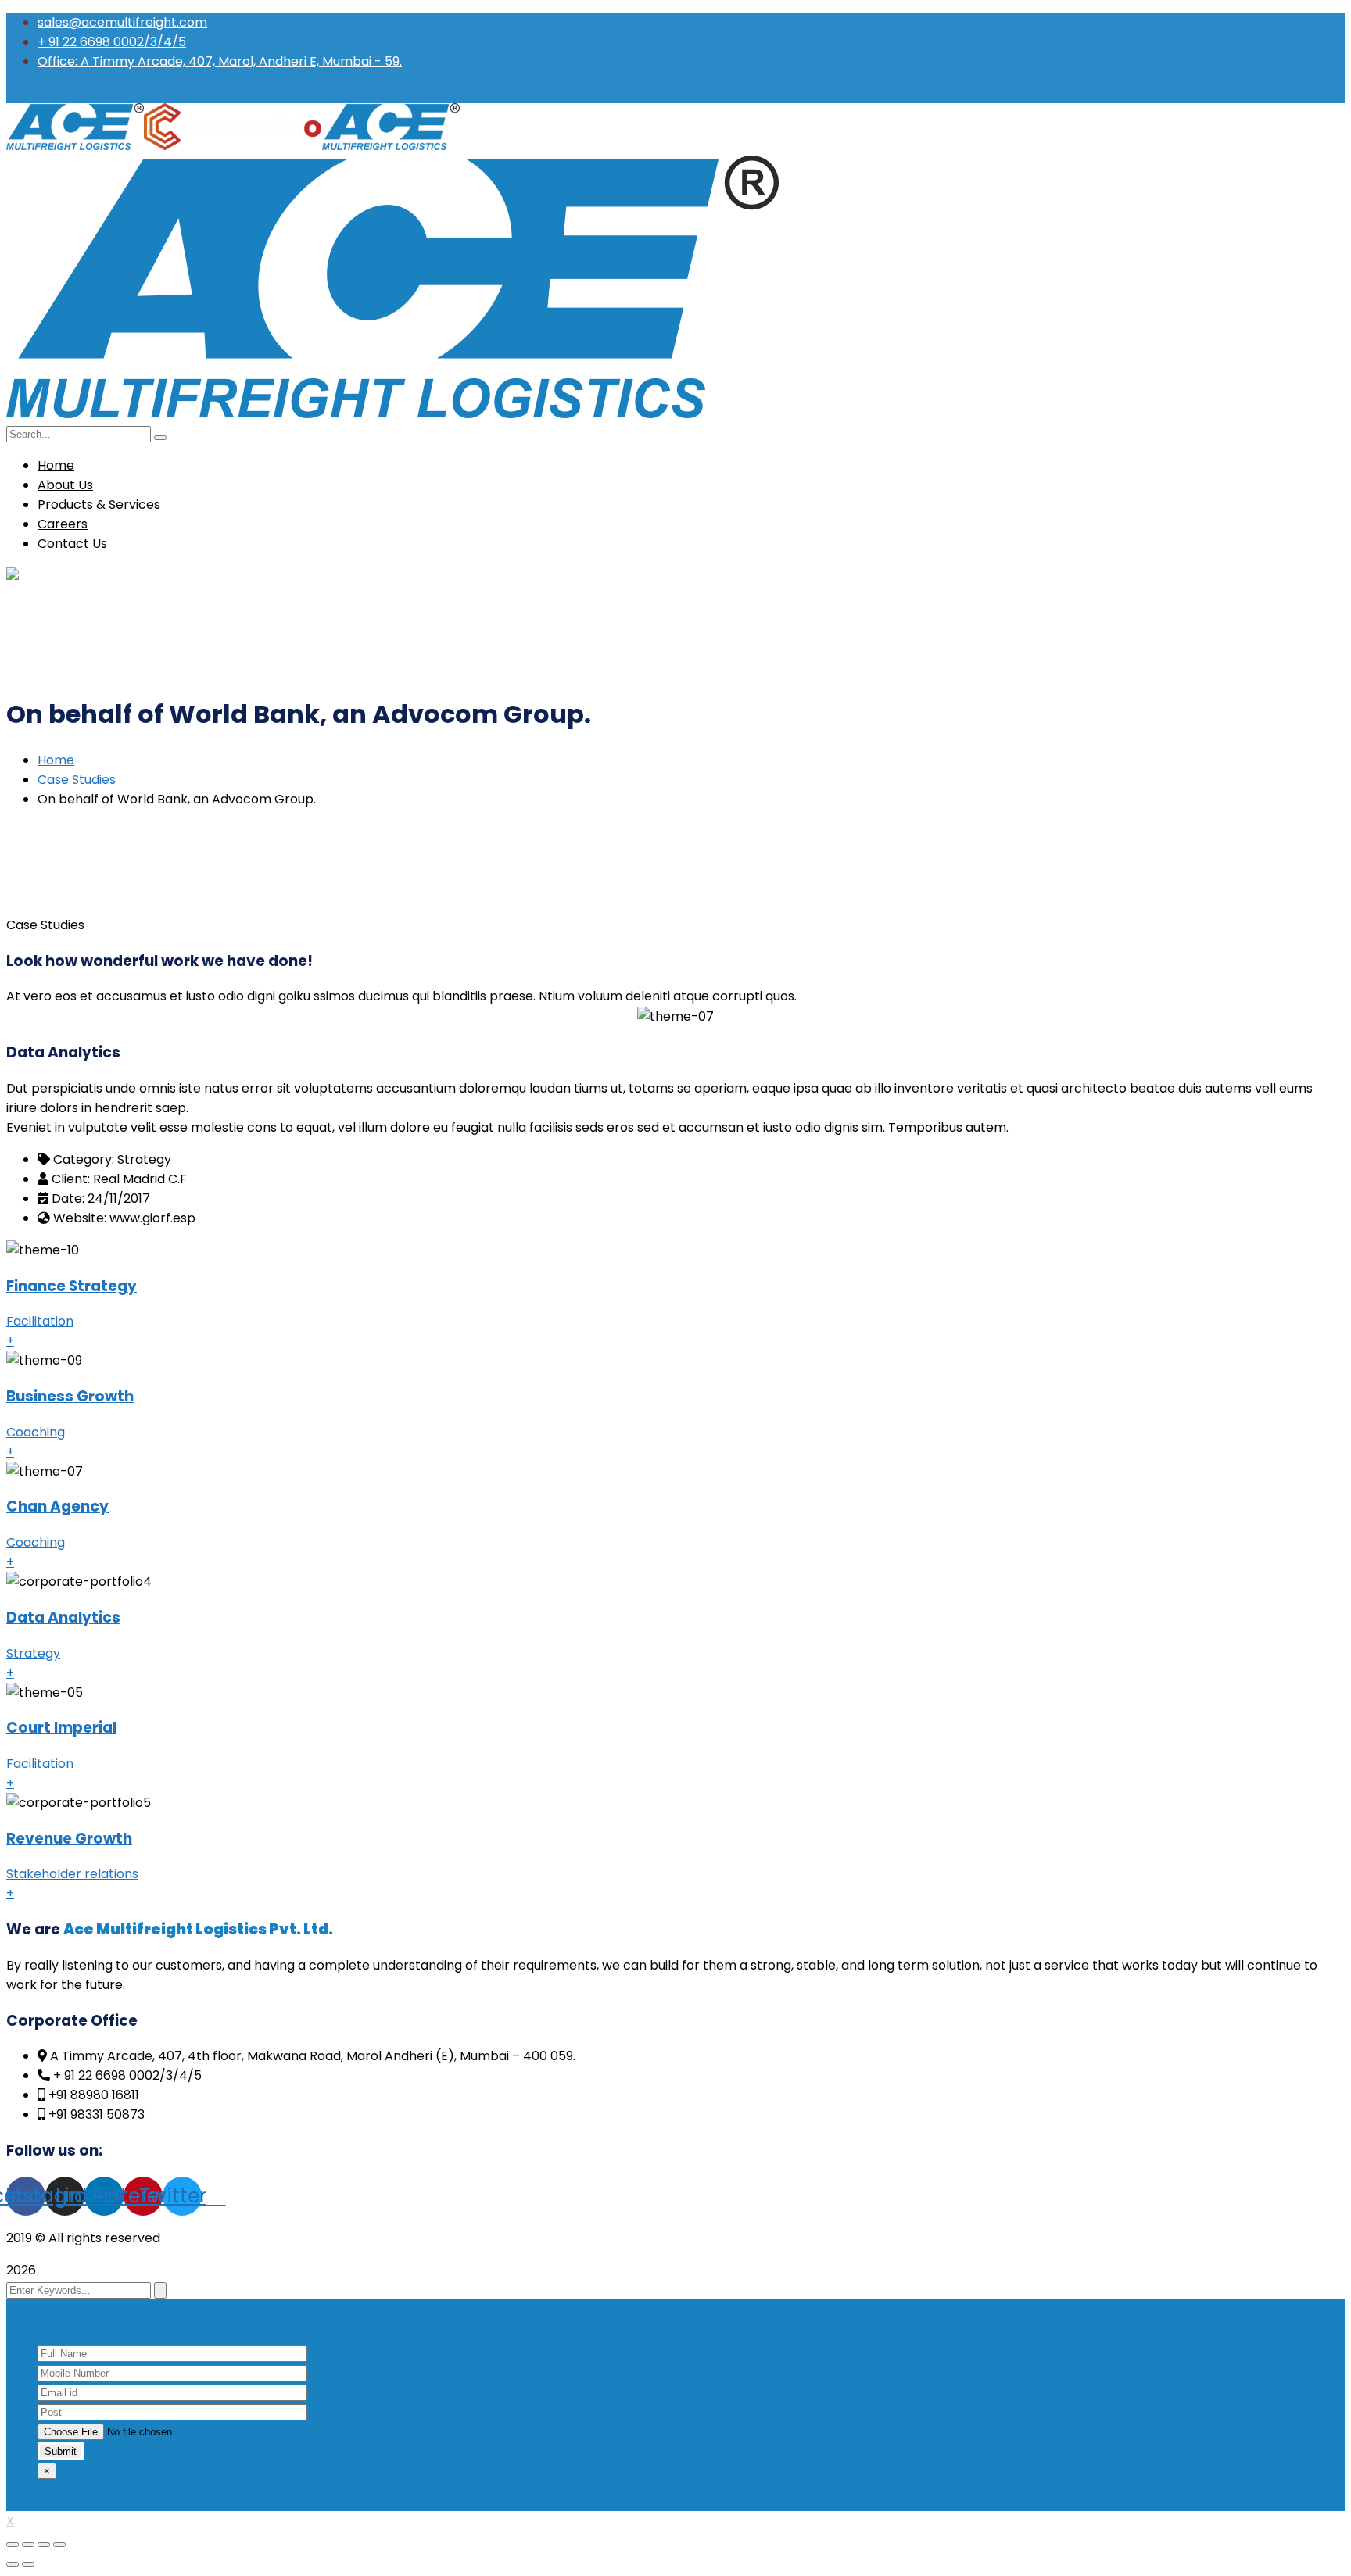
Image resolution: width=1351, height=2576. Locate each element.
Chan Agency (57, 1506)
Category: (84, 1159)
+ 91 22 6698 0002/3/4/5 (112, 42)
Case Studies (77, 780)
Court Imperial (61, 1728)
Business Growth (70, 1396)
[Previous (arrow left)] (13, 2564)
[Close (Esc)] (13, 2545)
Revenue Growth (69, 1839)
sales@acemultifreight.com (122, 22)
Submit (61, 2451)
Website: (80, 1218)
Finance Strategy (72, 1286)
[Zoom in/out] (59, 2545)
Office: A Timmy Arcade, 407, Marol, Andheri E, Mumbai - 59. (220, 61)
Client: (71, 1179)
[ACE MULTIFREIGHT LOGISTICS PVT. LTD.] (75, 146)
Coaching (36, 1432)
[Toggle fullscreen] (44, 2545)
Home (56, 760)
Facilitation (40, 1321)
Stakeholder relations (72, 1874)
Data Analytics (63, 1617)
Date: (68, 1199)
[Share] (28, 2545)
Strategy (33, 1653)
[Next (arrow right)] (28, 2564)
